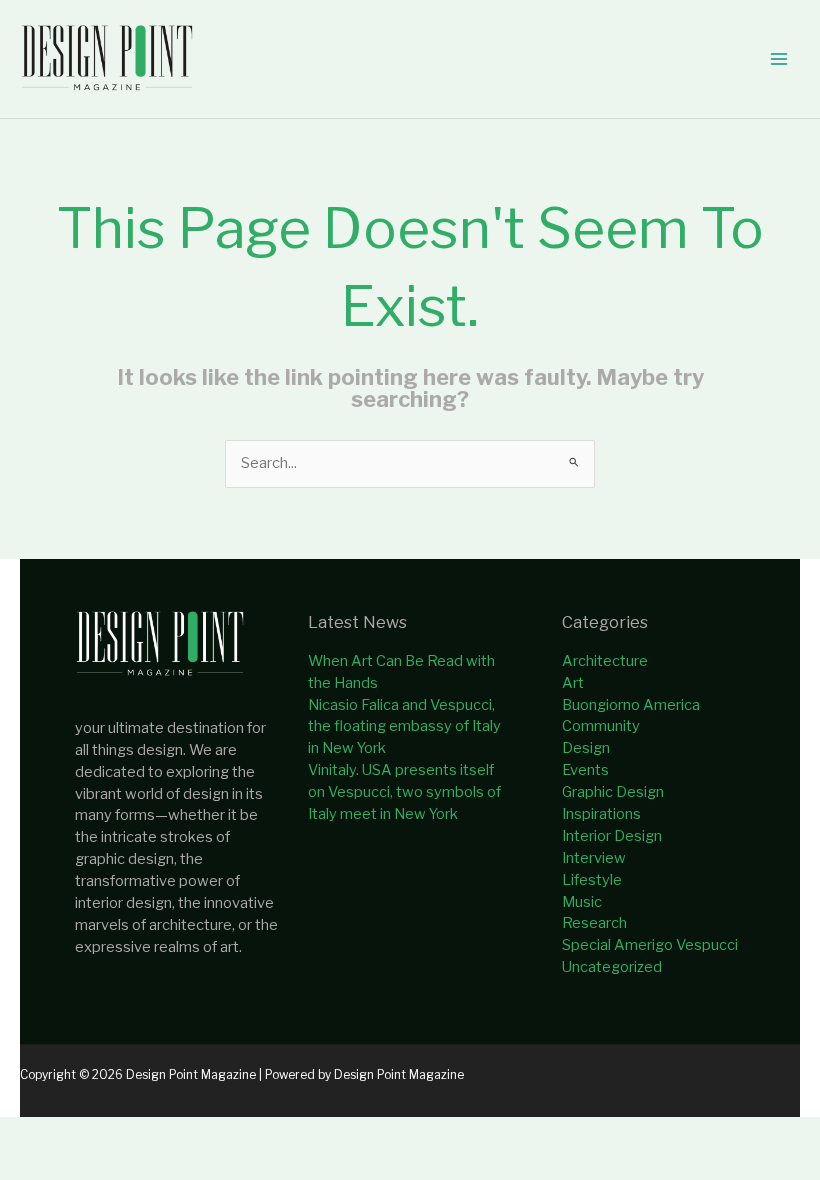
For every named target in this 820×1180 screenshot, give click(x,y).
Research (594, 923)
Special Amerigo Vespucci (650, 945)
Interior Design (612, 836)
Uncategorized (612, 967)
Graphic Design (613, 792)
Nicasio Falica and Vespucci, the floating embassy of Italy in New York (404, 727)
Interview (594, 858)
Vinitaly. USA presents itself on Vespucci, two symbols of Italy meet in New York (404, 792)
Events (585, 770)
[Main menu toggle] (779, 59)
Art (573, 683)
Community (601, 726)
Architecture (605, 661)
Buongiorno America (631, 705)
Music (582, 902)
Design (586, 748)
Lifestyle (592, 880)
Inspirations (601, 814)
